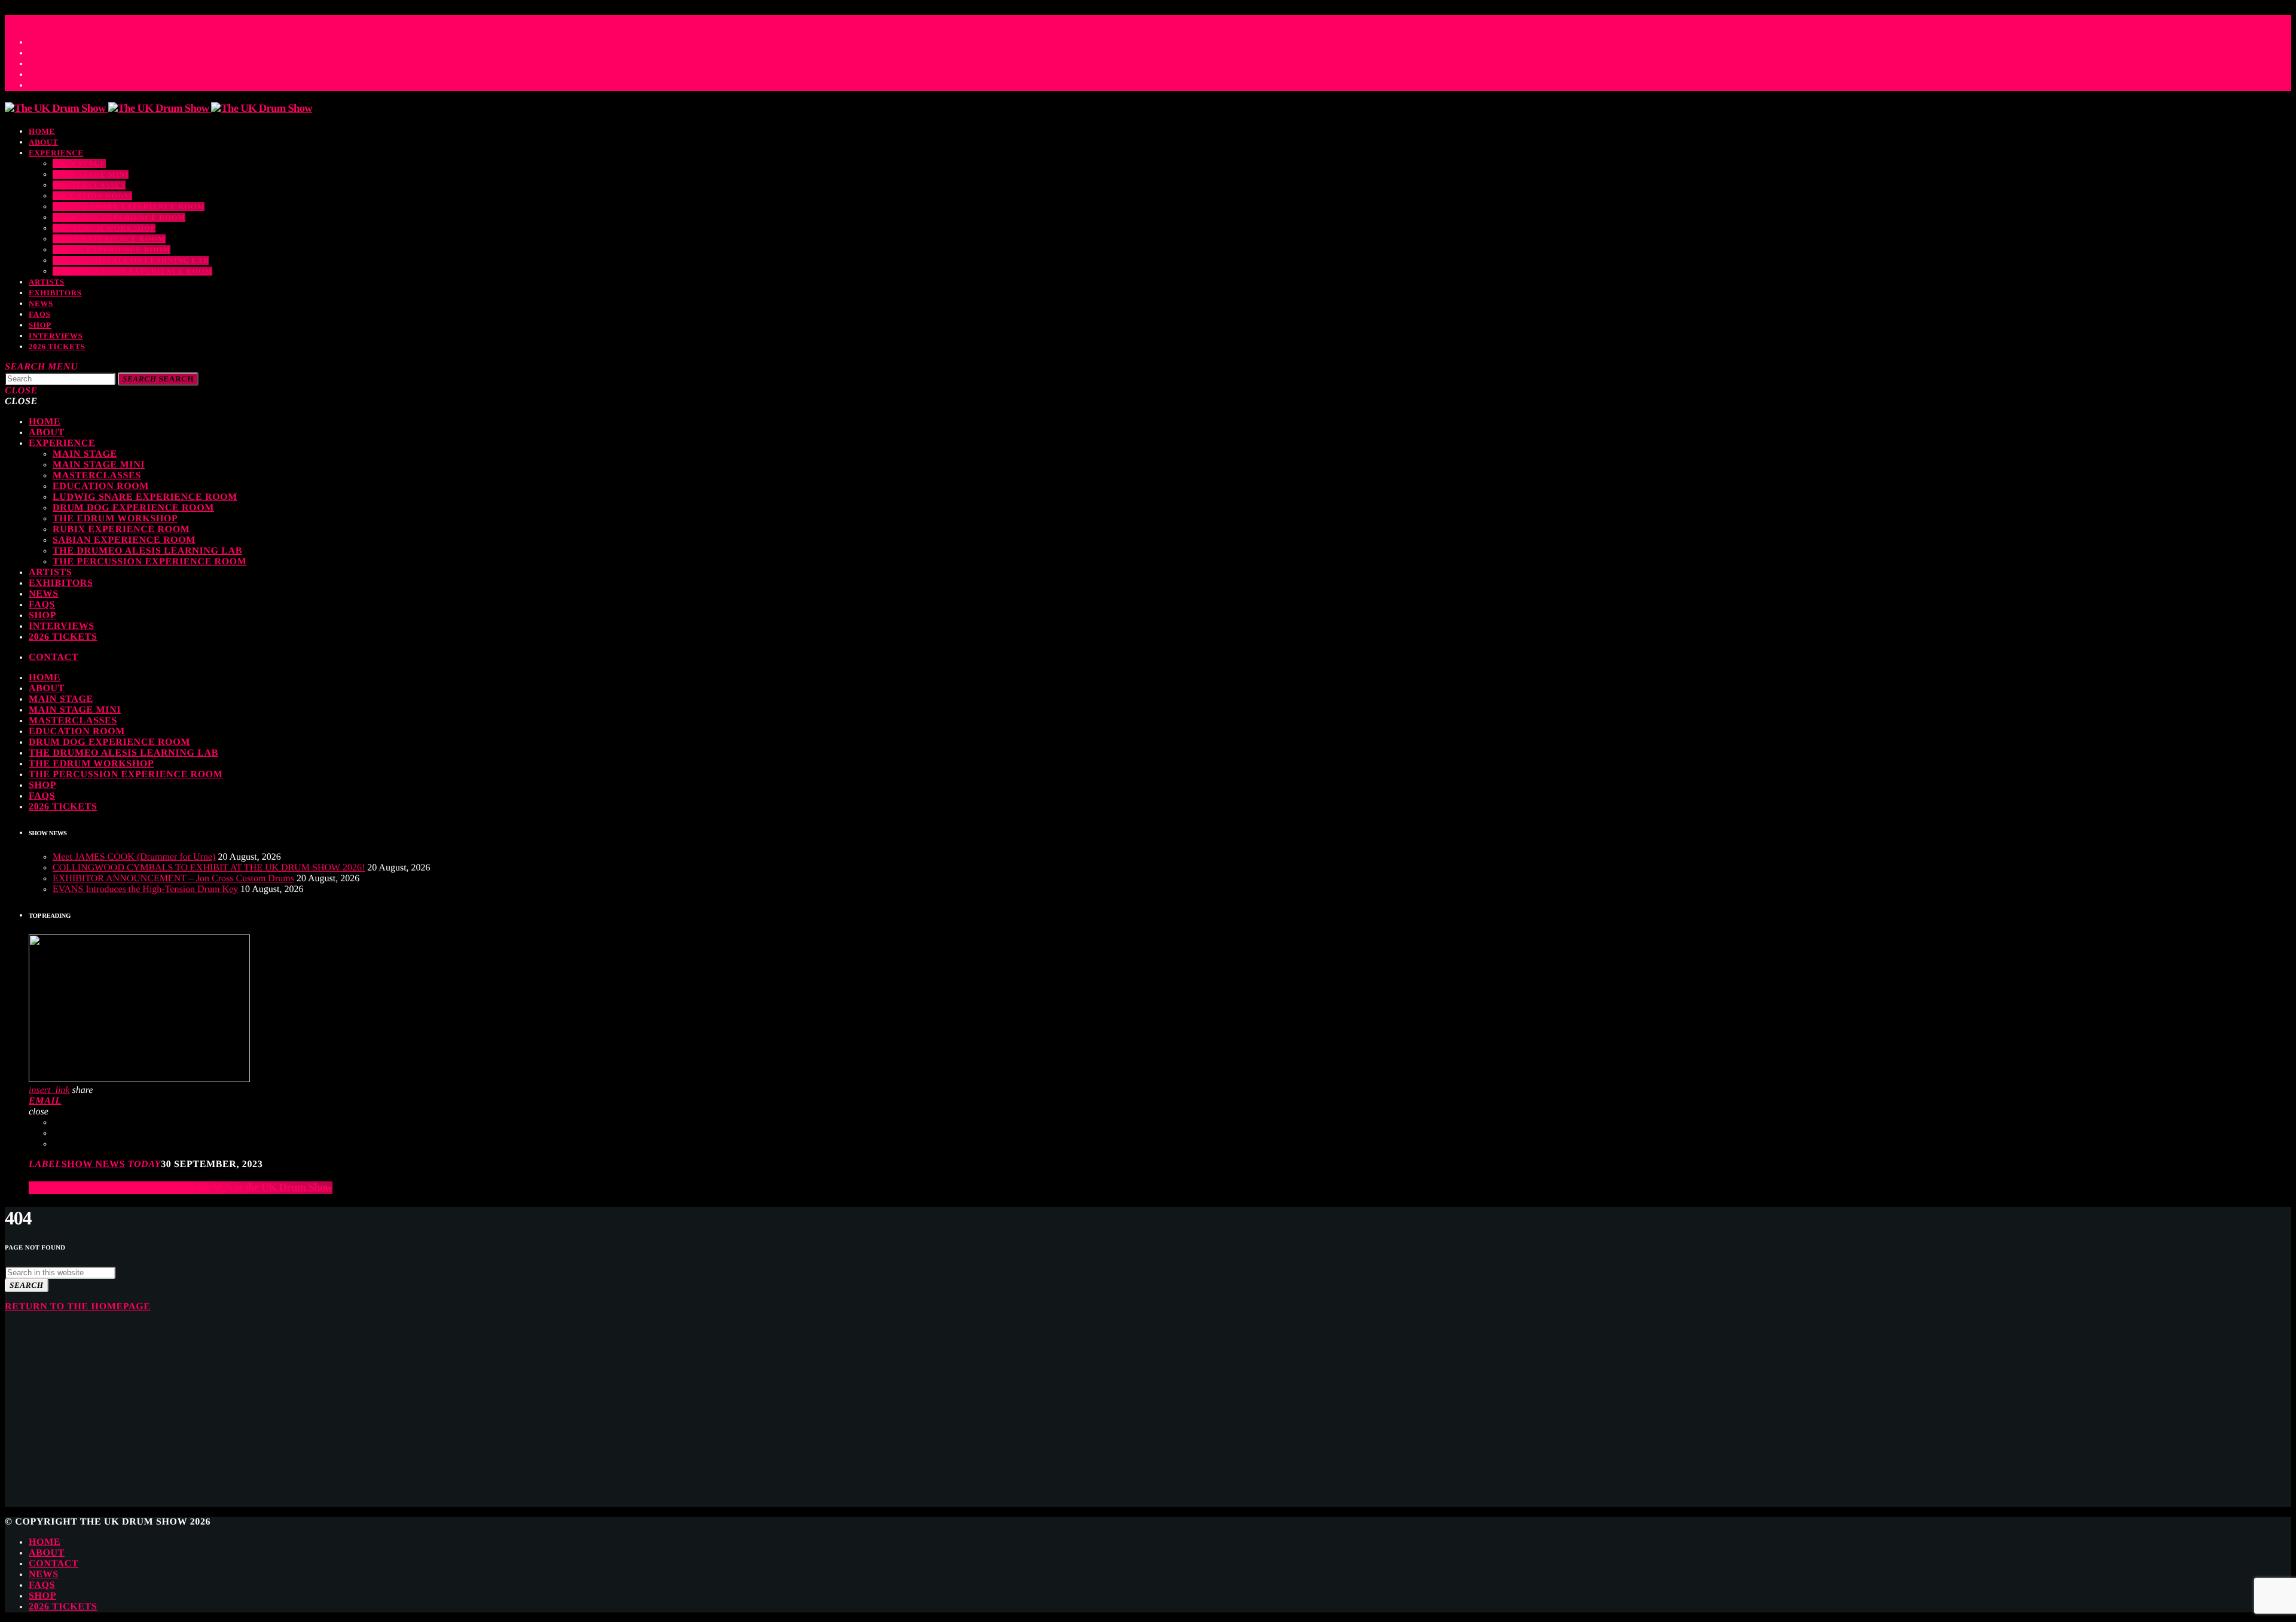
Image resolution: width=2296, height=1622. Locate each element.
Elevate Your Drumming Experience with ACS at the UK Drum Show (181, 1188)
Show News (93, 1164)
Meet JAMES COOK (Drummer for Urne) (134, 857)
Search (158, 379)
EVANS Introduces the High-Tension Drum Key (145, 889)
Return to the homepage (78, 1307)
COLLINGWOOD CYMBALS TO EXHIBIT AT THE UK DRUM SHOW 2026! (209, 868)
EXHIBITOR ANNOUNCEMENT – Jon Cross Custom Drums (173, 879)
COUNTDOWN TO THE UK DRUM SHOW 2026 (121, 19)
